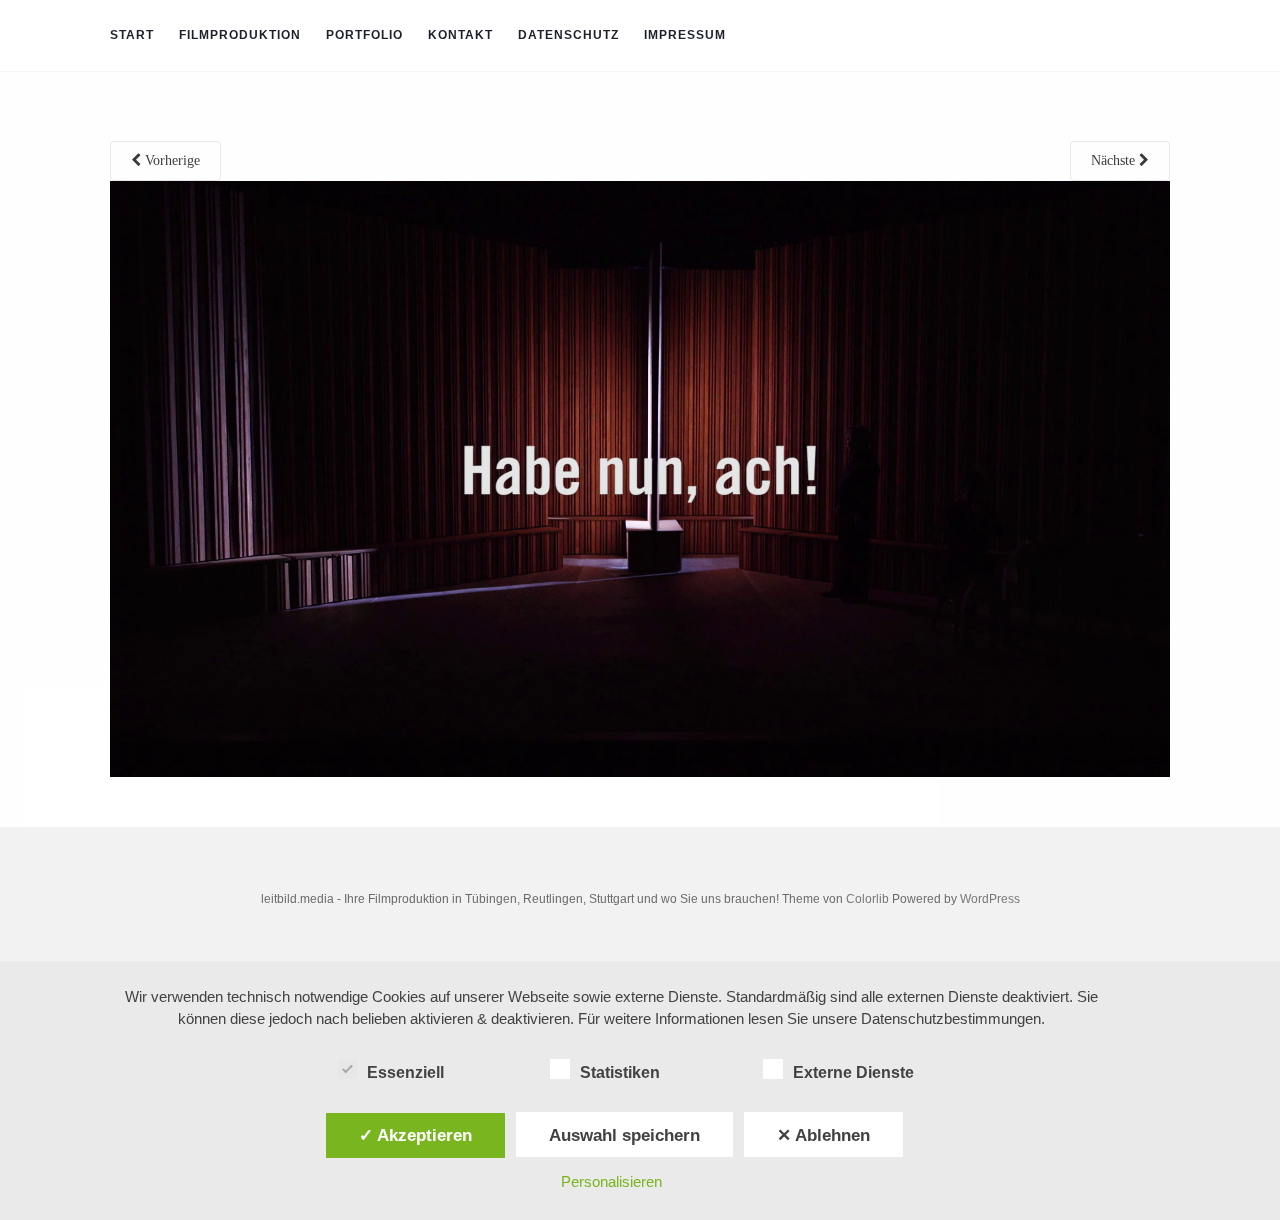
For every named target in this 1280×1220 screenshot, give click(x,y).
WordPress (990, 899)
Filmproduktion (240, 35)
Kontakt (460, 35)
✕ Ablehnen (823, 1135)
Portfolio (364, 35)
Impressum (685, 35)
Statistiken (620, 1072)
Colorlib (867, 899)
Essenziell (405, 1072)
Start (132, 35)
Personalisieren (611, 1181)
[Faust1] (640, 478)
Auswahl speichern (624, 1135)
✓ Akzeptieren (415, 1135)
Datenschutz (568, 35)
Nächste (1115, 160)
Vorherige (170, 160)
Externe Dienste (853, 1072)
